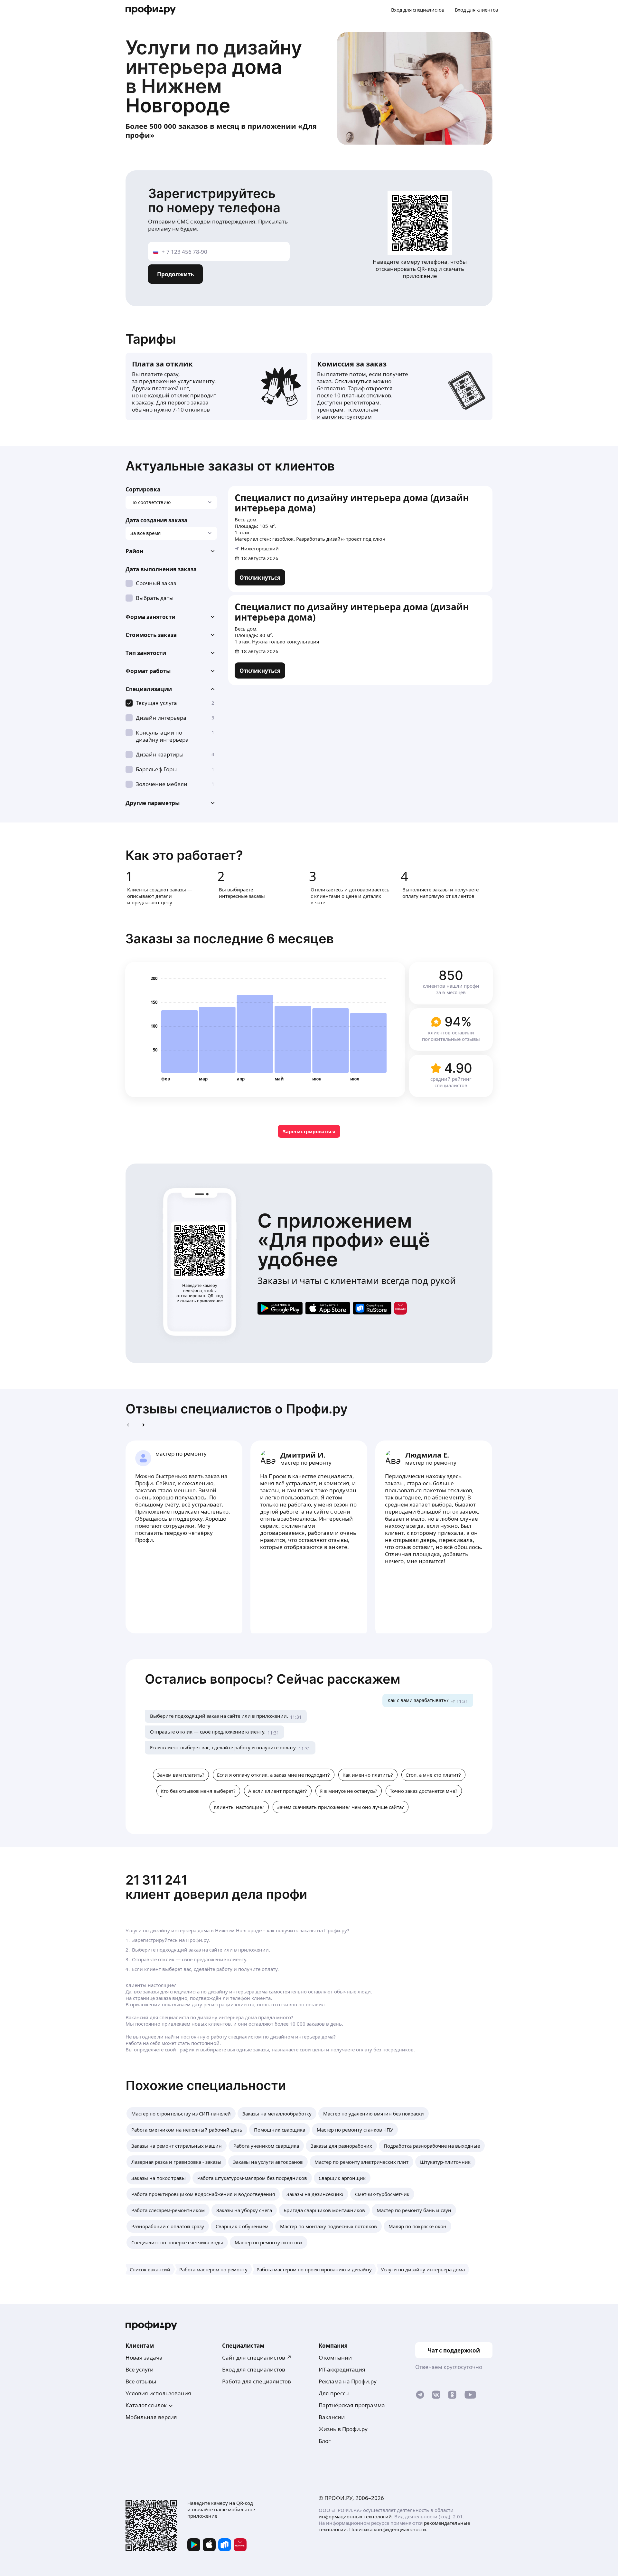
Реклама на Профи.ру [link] (348, 2381)
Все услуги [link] (140, 2369)
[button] (171, 551)
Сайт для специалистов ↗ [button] (257, 2357)
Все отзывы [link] (141, 2381)
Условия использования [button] (158, 2393)
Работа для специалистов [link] (257, 2381)
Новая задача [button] (144, 2357)
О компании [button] (335, 2357)
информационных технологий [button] (355, 2516)
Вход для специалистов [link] (254, 2369)
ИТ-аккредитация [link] (342, 2369)
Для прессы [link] (334, 2393)
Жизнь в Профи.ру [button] (343, 2429)
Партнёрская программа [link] (352, 2405)
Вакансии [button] (332, 2417)
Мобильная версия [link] (151, 2417)
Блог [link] (325, 2441)
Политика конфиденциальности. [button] (388, 2529)
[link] (260, 577)
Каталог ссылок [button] (146, 2405)
